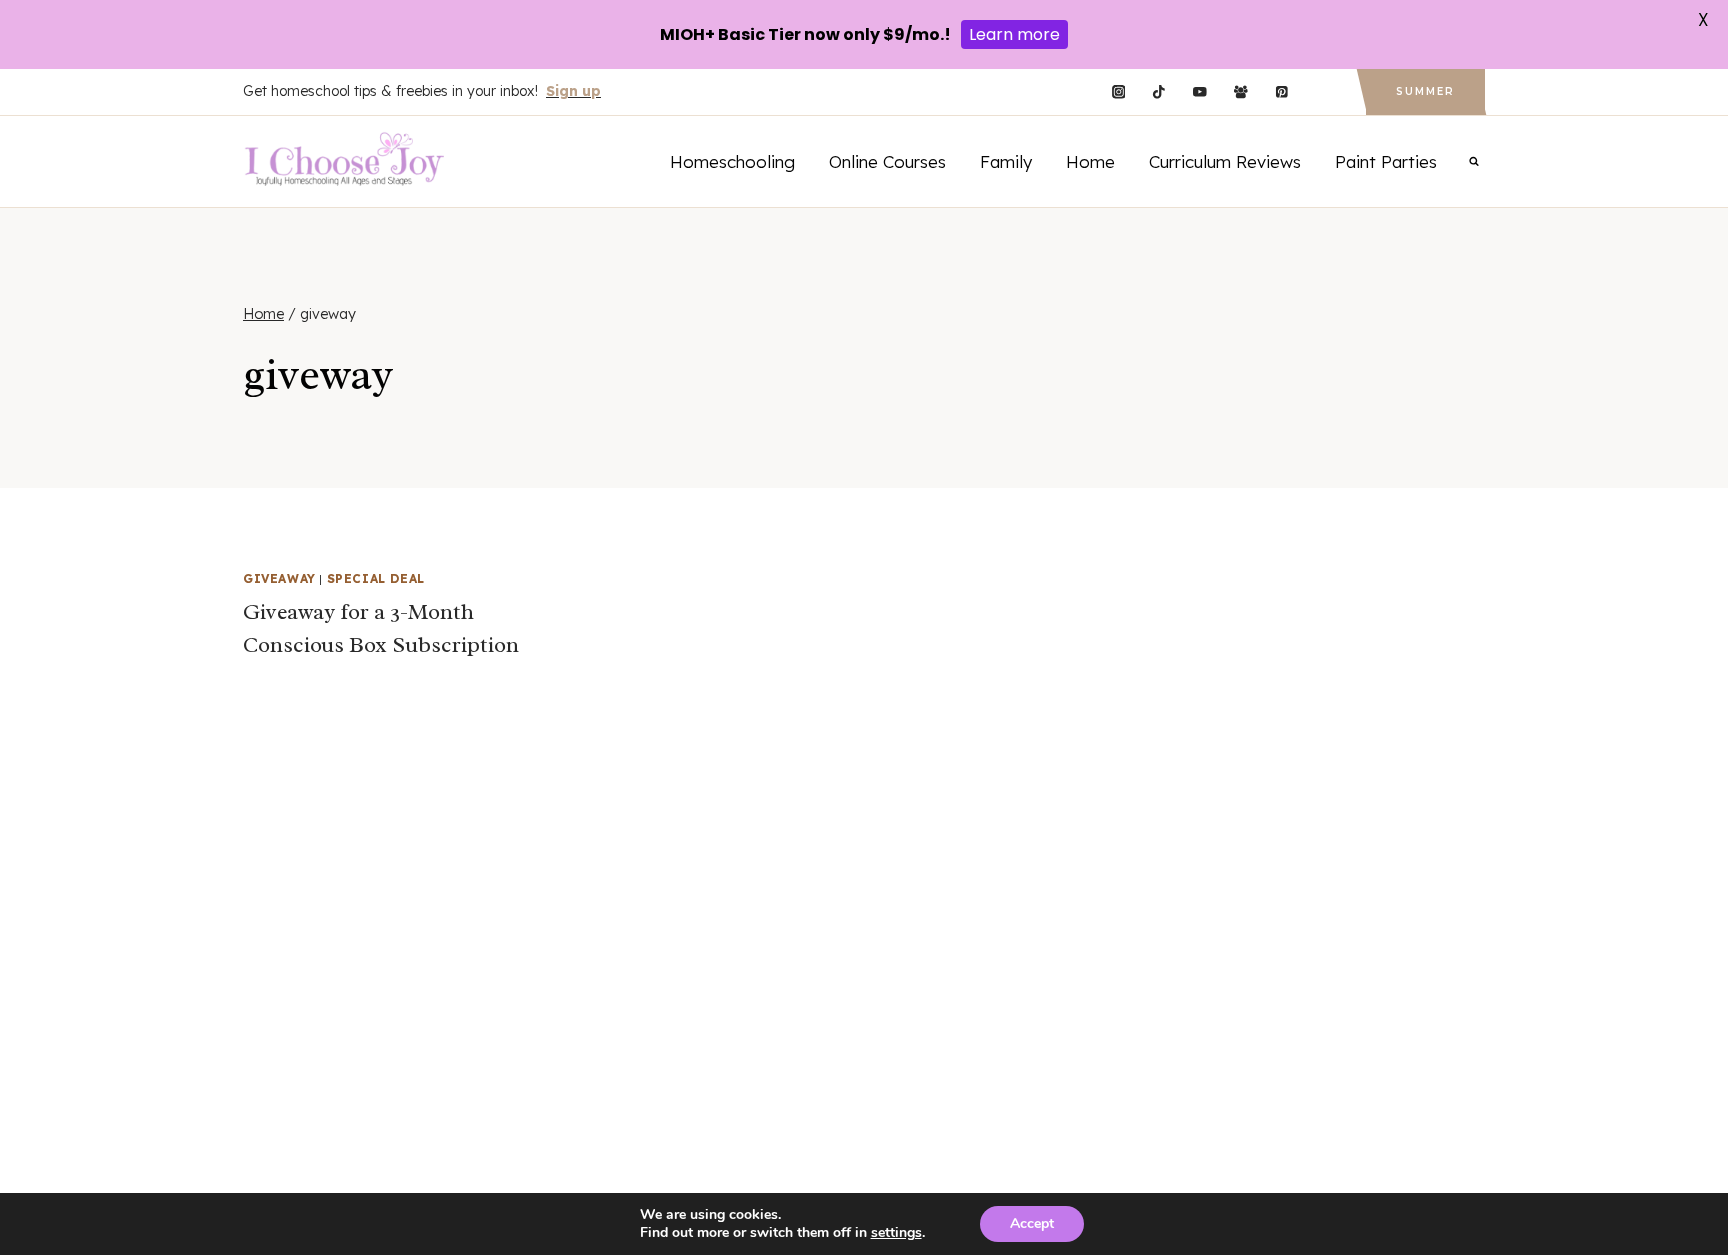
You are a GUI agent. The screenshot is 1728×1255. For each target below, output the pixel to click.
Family (1006, 161)
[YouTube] (1199, 92)
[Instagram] (1118, 92)
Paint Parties (1386, 161)
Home (1090, 161)
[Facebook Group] (1240, 92)
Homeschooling (732, 161)
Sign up (573, 91)
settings (896, 1233)
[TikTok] (1159, 92)
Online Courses (887, 161)
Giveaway (279, 578)
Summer (1425, 91)
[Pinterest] (1281, 92)
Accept (1032, 1223)
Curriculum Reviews (1225, 161)
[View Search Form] (1474, 161)
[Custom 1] (1322, 92)
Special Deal (376, 578)
